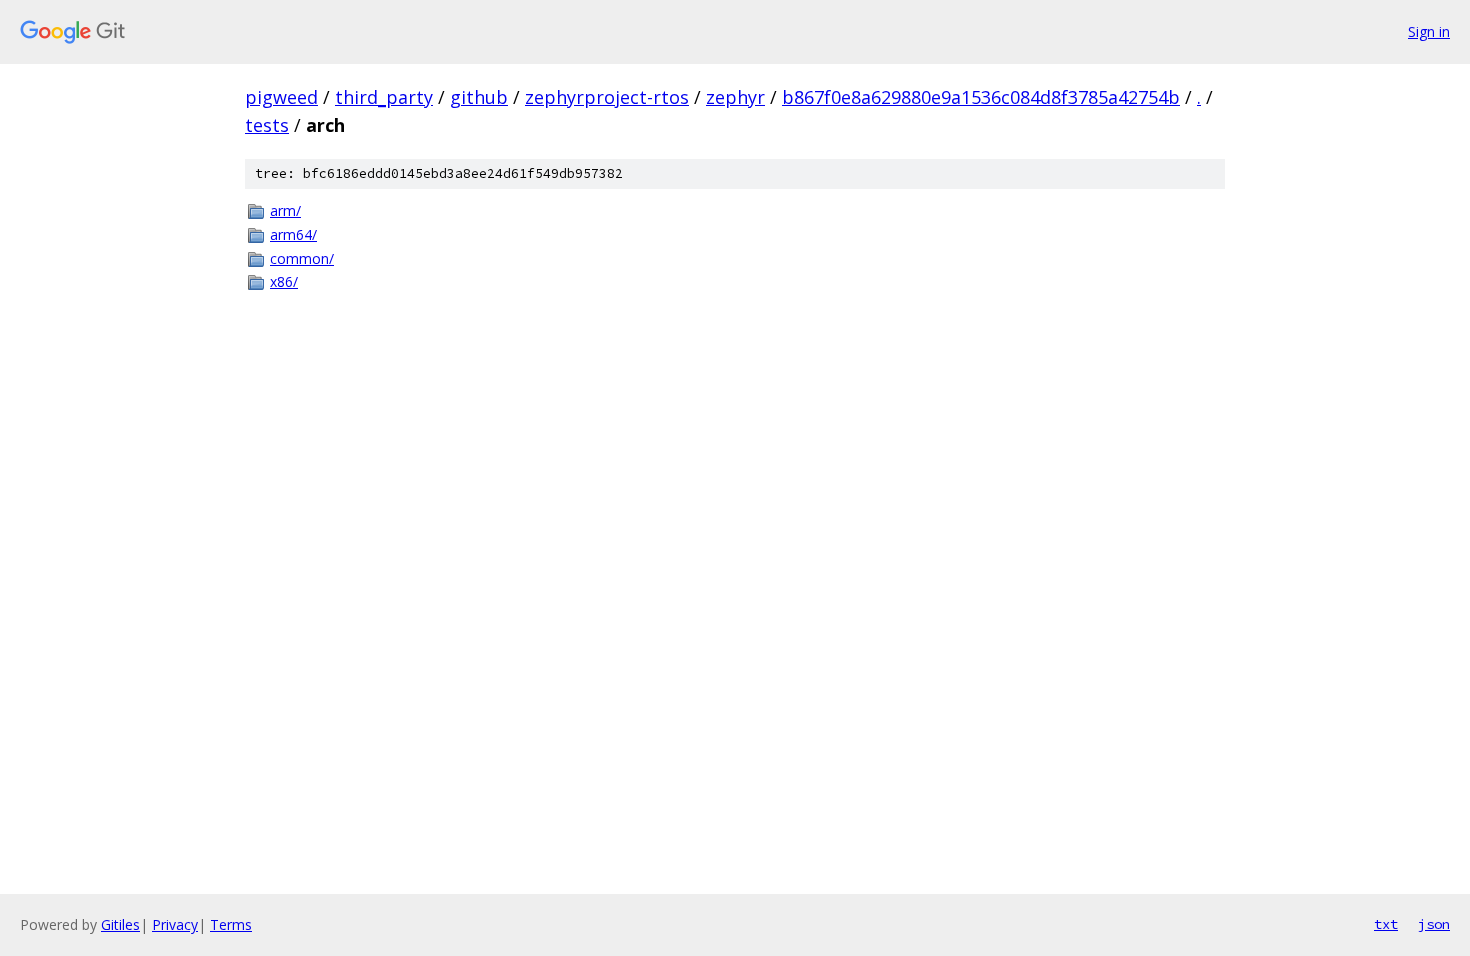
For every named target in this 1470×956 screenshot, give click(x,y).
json (1434, 924)
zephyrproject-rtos (607, 97)
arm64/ (293, 234)
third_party (384, 97)
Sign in (1429, 31)
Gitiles (120, 924)
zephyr (735, 97)
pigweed (281, 97)
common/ (302, 258)
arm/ (285, 210)
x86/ (284, 281)
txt (1386, 924)
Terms (231, 924)
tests (267, 125)
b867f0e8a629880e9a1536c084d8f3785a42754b (981, 97)
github (479, 97)
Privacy (175, 924)
